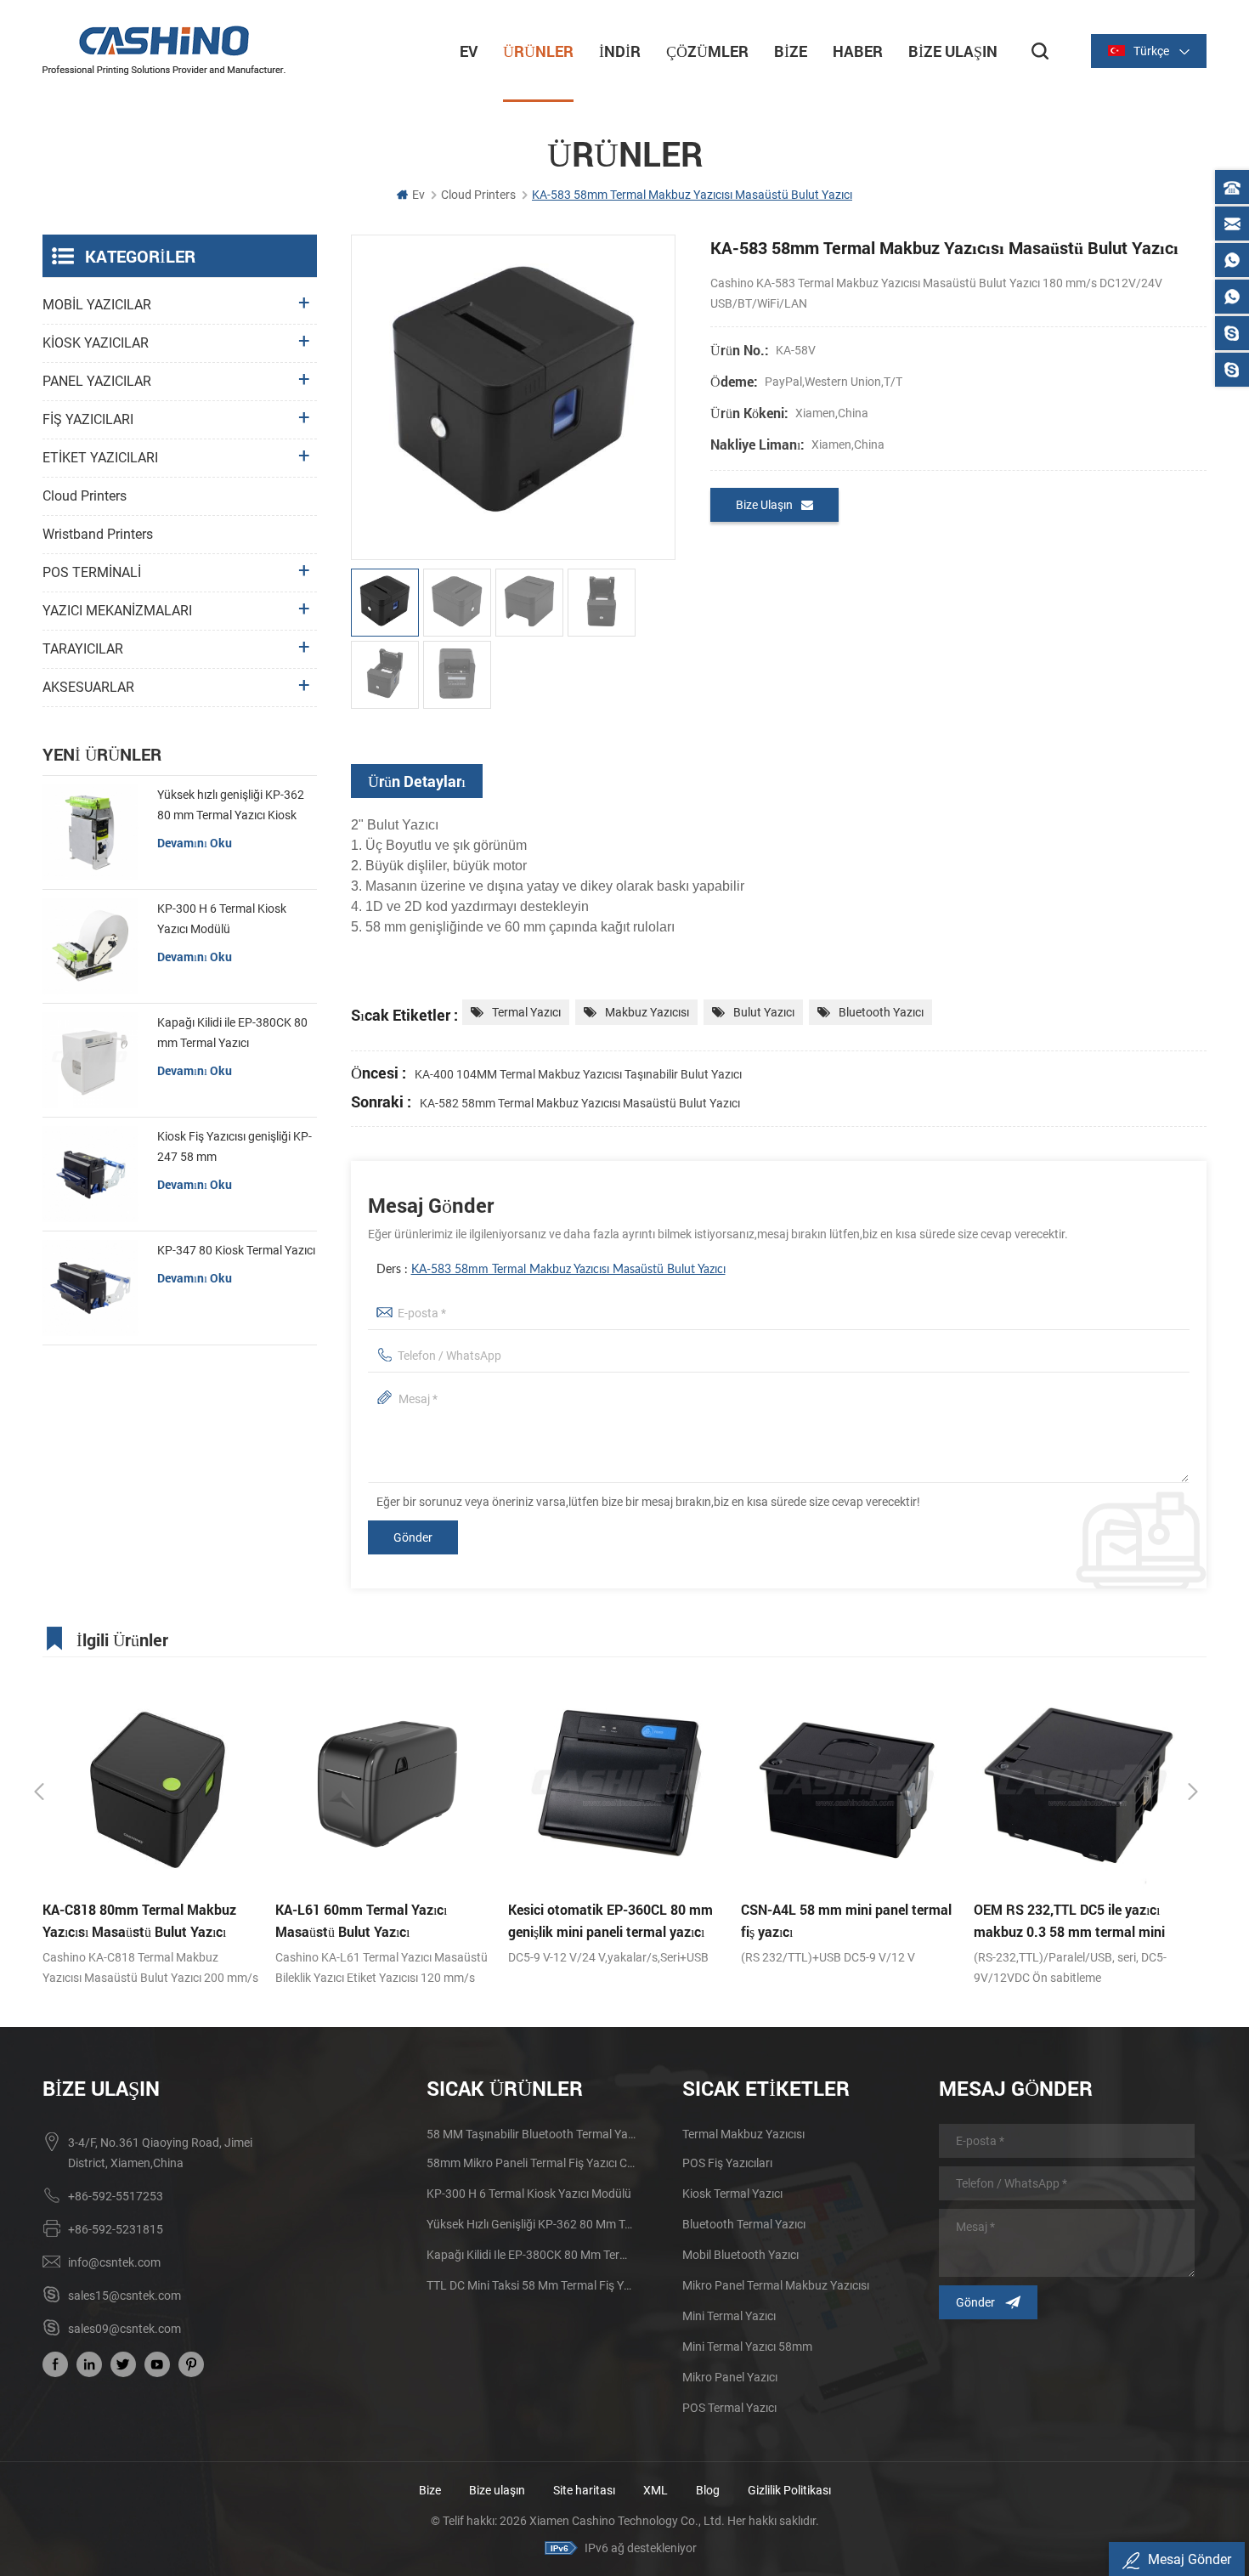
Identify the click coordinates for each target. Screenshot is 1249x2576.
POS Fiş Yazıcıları (727, 2163)
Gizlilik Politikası (789, 2490)
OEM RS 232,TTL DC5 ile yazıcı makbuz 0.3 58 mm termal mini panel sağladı (836, 1922)
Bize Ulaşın (953, 51)
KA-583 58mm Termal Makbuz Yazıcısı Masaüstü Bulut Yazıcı (568, 1270)
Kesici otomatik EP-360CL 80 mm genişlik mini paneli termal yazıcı (378, 1920)
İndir (620, 51)
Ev (469, 51)
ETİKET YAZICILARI (100, 458)
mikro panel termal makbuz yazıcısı (776, 2285)
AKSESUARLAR (88, 687)
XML (656, 2490)
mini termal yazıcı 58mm (747, 2347)
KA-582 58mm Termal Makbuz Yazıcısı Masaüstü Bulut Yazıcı (580, 1103)
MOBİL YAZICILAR (97, 305)
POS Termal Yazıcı (729, 2408)
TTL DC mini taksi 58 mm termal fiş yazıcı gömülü (531, 2285)
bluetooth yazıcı (881, 1012)
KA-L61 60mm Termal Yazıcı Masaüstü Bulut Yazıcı (128, 1920)
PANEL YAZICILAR (97, 381)
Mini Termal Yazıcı (729, 2316)
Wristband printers (98, 534)
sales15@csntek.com (124, 2296)
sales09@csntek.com (124, 2329)
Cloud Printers (85, 496)
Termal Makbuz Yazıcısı (743, 2134)
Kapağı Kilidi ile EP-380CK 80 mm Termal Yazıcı (232, 1033)
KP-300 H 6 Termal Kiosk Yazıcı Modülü (222, 919)
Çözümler (707, 51)
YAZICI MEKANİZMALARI (117, 611)
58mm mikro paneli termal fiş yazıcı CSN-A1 (531, 2163)
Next (1193, 1792)
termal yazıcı (526, 1012)
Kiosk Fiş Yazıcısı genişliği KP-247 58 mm (235, 1146)
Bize (791, 51)
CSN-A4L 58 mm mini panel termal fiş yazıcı (613, 1920)
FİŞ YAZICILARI (88, 419)
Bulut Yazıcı (764, 1012)
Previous (39, 1792)
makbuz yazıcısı (647, 1012)
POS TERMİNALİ (92, 572)
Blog (708, 2490)
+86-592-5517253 (116, 2196)
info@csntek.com (114, 2262)
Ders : (551, 1270)
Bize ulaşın (498, 2490)
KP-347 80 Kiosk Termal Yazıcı (236, 1250)
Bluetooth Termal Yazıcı (744, 2224)
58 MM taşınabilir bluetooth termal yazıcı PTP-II (531, 2134)
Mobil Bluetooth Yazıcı (740, 2255)
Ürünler (538, 51)
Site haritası (584, 2490)
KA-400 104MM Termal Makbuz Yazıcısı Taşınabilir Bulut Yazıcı (578, 1074)
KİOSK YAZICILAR (96, 343)
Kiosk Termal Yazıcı (732, 2194)
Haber (858, 51)
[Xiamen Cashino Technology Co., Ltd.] (164, 50)
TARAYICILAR (83, 649)
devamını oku (195, 843)
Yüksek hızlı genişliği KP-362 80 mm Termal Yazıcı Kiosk (231, 805)
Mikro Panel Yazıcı (730, 2377)
